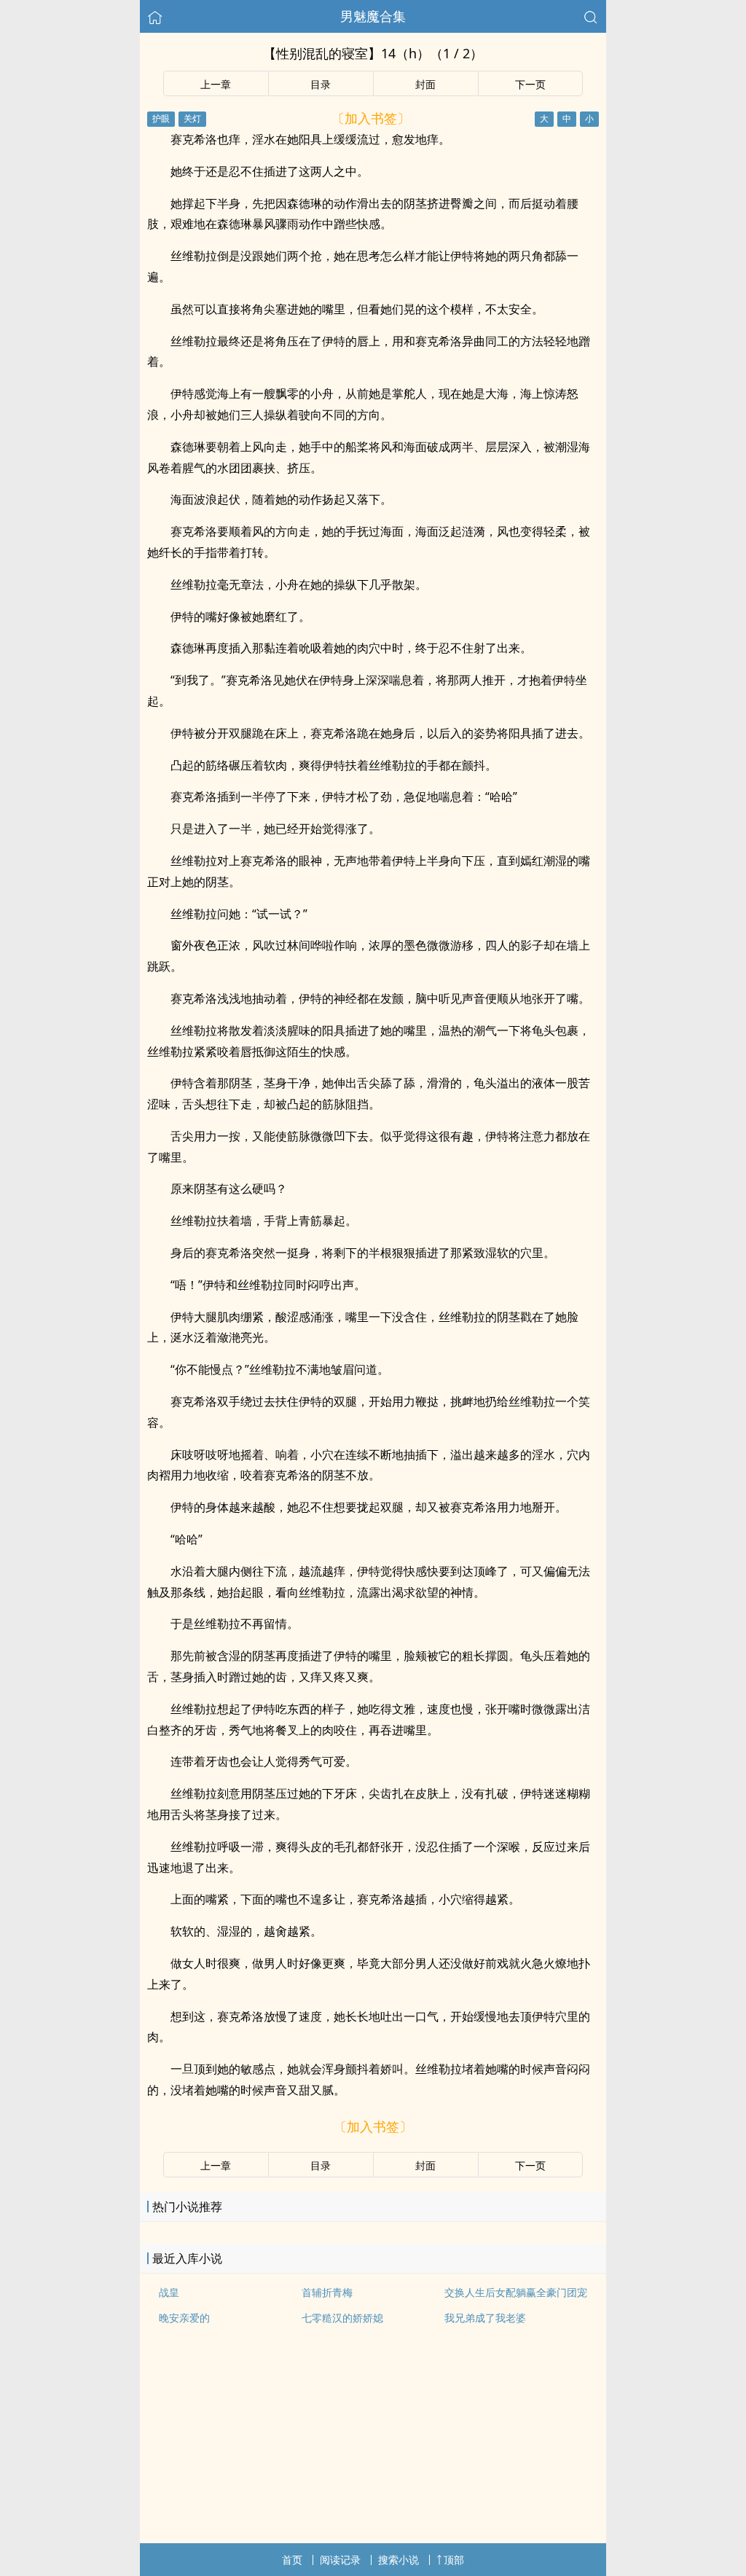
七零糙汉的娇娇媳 (342, 2318)
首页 (292, 2560)
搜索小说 (398, 2560)
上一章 (216, 84)
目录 (321, 84)
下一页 (530, 84)
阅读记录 (340, 2560)
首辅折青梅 (327, 2292)
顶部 (454, 2560)
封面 (425, 84)
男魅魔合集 (373, 16)
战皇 (169, 2292)
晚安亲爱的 (184, 2318)
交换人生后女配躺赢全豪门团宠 (516, 2292)
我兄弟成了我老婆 (485, 2318)
